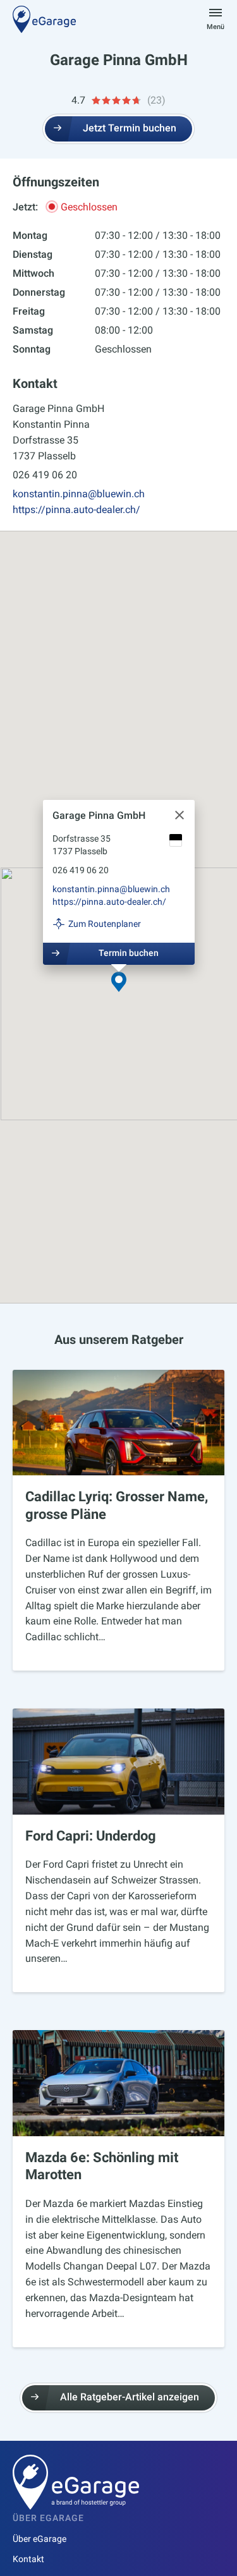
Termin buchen (128, 953)
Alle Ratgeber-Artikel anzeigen (130, 2397)
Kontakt (28, 2559)
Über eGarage (39, 2539)
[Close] (179, 815)
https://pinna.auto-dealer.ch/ (76, 510)
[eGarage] (44, 19)
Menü (216, 27)
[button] (119, 983)
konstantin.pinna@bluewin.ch (79, 494)
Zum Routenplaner (105, 924)
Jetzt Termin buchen (130, 128)
